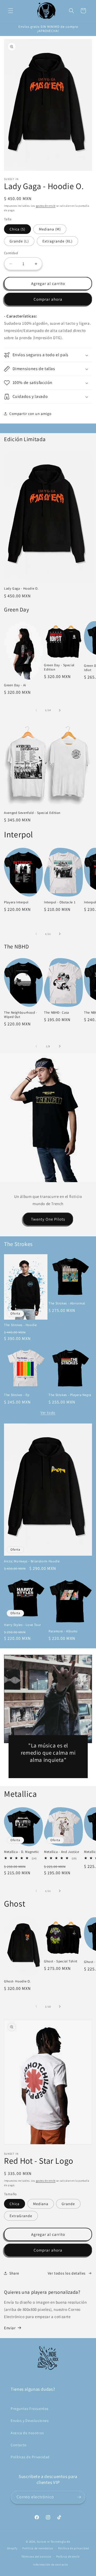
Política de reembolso (38, 2548)
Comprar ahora (48, 299)
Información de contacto (50, 2565)
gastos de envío (46, 206)
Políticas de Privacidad (30, 2457)
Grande (68, 2204)
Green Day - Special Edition (59, 667)
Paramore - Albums (63, 1631)
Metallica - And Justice (62, 1852)
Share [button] (14, 2273)
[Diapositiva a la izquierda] (36, 710)
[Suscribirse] (79, 2497)
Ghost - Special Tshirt (61, 1961)
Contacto (19, 2445)
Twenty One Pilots (48, 1219)
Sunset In (43, 2542)
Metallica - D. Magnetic (22, 1852)
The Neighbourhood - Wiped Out (21, 1015)
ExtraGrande (21, 2216)
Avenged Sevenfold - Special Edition (32, 813)
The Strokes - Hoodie (20, 1325)
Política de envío (68, 2557)
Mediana (41, 2204)
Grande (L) (19, 241)
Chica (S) (17, 229)
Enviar (10, 2328)
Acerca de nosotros (27, 2433)
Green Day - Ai (15, 685)
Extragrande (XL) (57, 241)
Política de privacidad (74, 2548)
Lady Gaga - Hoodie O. (21, 589)
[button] (11, 11)
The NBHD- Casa (57, 1013)
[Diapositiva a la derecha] (60, 710)
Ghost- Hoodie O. (17, 1981)
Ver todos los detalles (67, 2273)
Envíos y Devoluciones (30, 2421)
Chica (15, 2204)
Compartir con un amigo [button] (30, 414)
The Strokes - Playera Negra (70, 1395)
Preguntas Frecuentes (30, 2409)
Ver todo (48, 1413)
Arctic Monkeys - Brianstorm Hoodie (32, 1561)
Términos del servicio (36, 2557)
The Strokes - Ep (17, 1395)
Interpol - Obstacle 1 (60, 902)
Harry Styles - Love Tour (23, 1625)
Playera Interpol (16, 902)
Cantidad (11, 253)
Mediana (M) (50, 229)
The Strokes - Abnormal (67, 1303)
